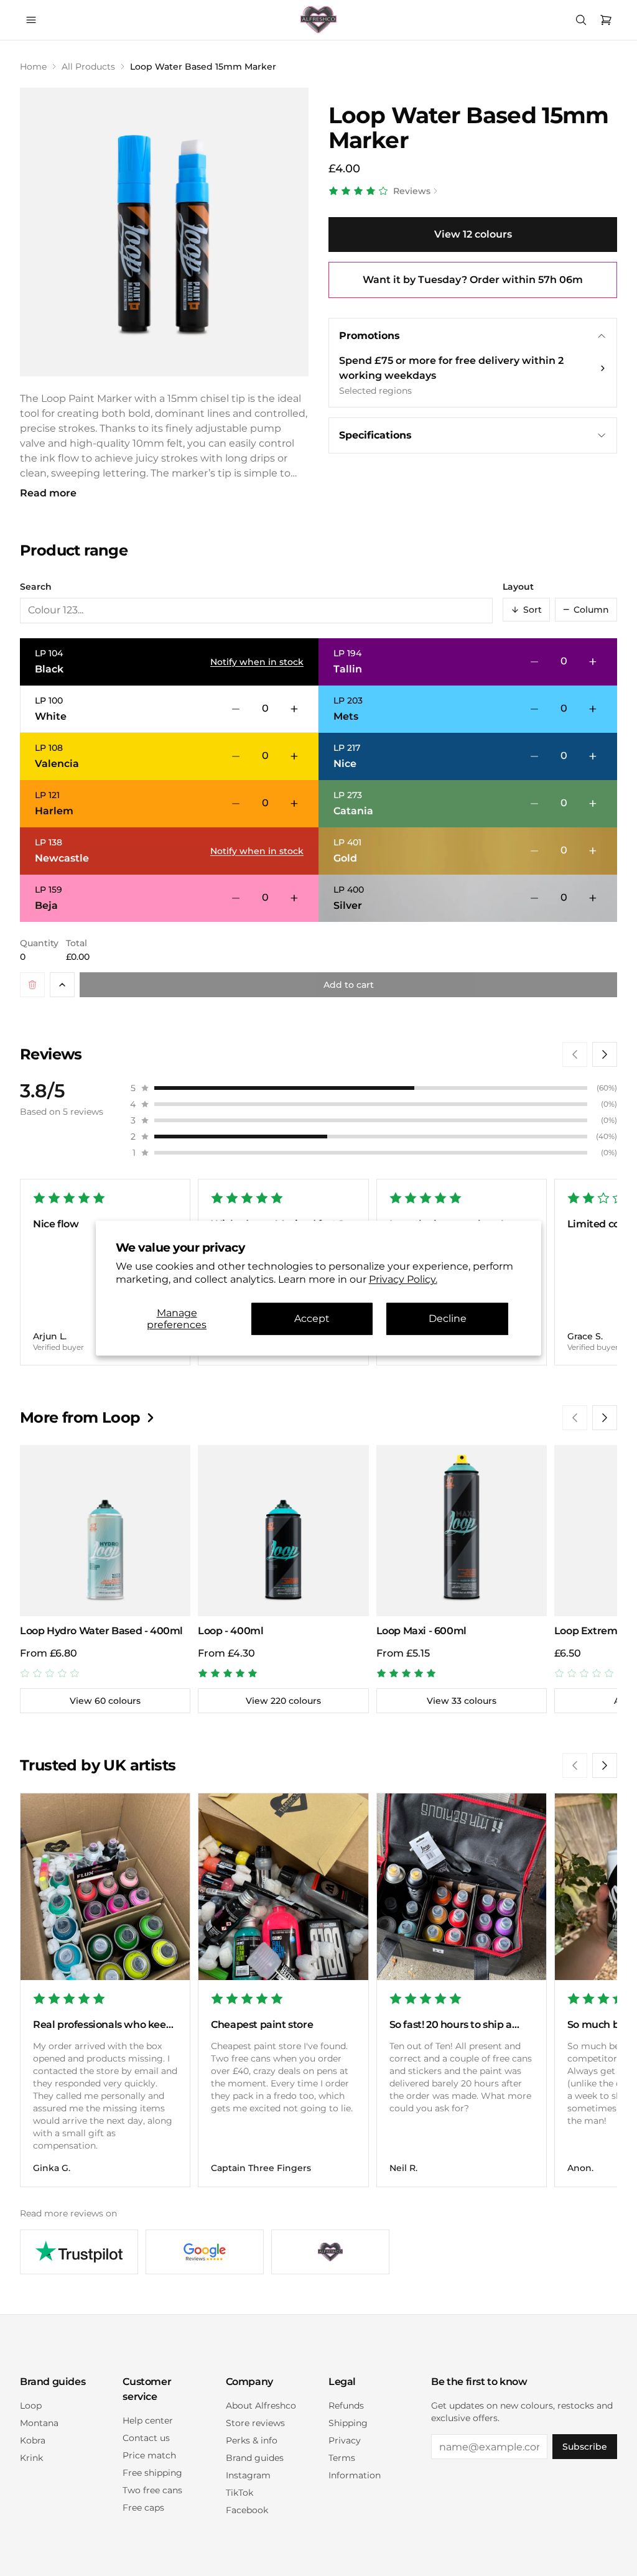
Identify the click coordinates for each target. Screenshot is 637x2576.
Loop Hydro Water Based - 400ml (101, 1631)
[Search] (581, 20)
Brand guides (255, 2458)
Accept (312, 1319)
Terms (342, 2458)
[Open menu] (31, 20)
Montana (39, 2423)
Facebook (247, 2510)
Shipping (348, 2423)
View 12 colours (473, 234)
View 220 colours (283, 1701)
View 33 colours (462, 1701)
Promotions (370, 336)
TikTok (239, 2493)
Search (36, 587)
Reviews (412, 191)
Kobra (33, 2440)
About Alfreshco (261, 2406)
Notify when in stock (257, 662)
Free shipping (152, 2473)
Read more (48, 493)
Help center (148, 2420)
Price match (149, 2455)
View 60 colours (105, 1701)
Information (355, 2475)
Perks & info (252, 2440)
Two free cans (152, 2490)
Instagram (248, 2475)
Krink (31, 2458)
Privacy (345, 2440)
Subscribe (585, 2447)
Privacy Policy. (403, 1279)
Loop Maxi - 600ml (421, 1631)
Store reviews (255, 2423)
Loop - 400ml (230, 1631)
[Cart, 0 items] (606, 20)
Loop (31, 2406)
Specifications (375, 435)
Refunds (346, 2406)
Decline (448, 1319)
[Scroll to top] (62, 985)
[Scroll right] (605, 1054)
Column (586, 610)
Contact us (146, 2438)
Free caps (143, 2508)
